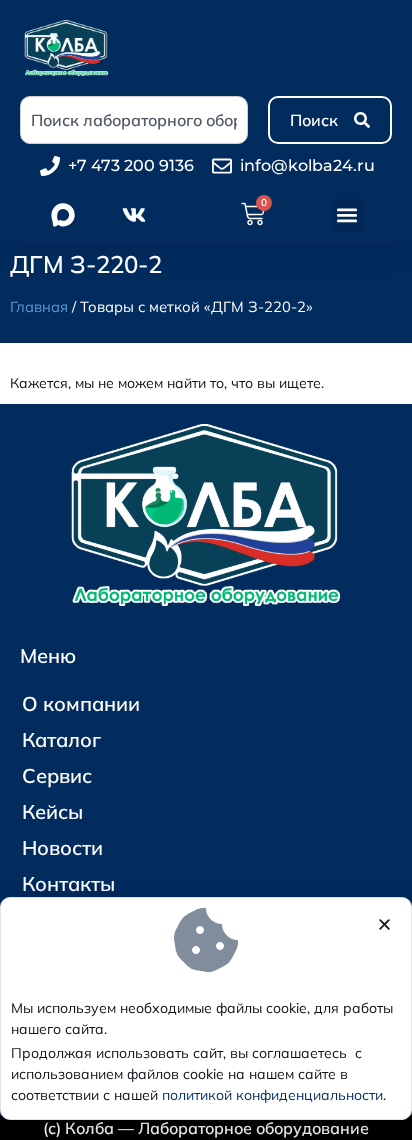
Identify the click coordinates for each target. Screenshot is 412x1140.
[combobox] (134, 120)
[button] (347, 215)
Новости (62, 847)
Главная (39, 306)
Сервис (57, 775)
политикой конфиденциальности (272, 1095)
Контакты (68, 883)
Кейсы (52, 811)
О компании (81, 703)
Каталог (61, 739)
